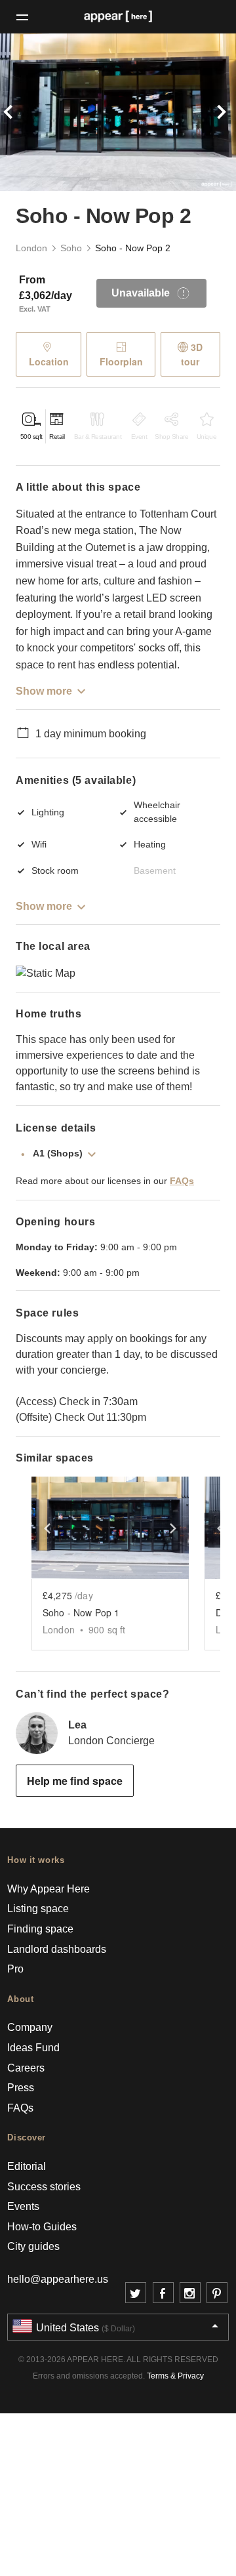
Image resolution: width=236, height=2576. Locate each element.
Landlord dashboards (57, 1949)
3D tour (192, 354)
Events (23, 2206)
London (31, 248)
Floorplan (121, 361)
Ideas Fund (33, 2048)
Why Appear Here (49, 1889)
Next (218, 112)
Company (30, 2027)
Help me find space (75, 1781)
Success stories (44, 2187)
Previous (18, 112)
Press (21, 2088)
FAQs (182, 1181)
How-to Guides (42, 2227)
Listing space (38, 1909)
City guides (33, 2246)
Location (49, 361)
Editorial (27, 2166)
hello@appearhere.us (58, 2279)
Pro (15, 1969)
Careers (26, 2068)
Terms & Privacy (175, 2376)
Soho (71, 248)
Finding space (40, 1929)
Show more (44, 691)
